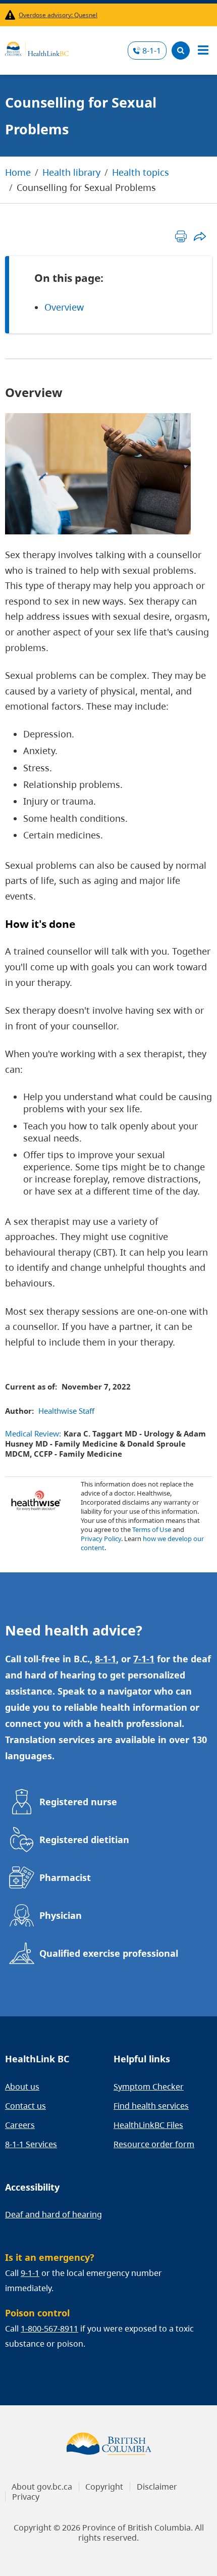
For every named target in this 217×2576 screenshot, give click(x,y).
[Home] (37, 47)
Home (18, 172)
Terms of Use (152, 1529)
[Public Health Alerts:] (12, 15)
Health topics (141, 172)
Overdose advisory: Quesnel (58, 15)
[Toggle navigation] (203, 51)
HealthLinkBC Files (148, 2125)
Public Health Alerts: (12, 15)
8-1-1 (152, 51)
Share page (200, 236)
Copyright (104, 2487)
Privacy (26, 2497)
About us (22, 2087)
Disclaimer (157, 2487)
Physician (61, 1915)
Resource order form (154, 2144)
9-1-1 (30, 2273)
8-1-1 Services (31, 2144)
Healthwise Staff (66, 1411)
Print (181, 236)
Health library (71, 172)
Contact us (25, 2106)
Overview (64, 307)
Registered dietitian (84, 1840)
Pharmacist (65, 1877)
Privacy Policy (101, 1539)
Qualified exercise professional (109, 1953)
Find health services (151, 2106)
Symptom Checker (149, 2087)
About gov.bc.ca (42, 2487)
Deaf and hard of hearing (53, 2214)
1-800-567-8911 (49, 2329)
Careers (20, 2125)
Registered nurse (78, 1802)
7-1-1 (144, 1659)
